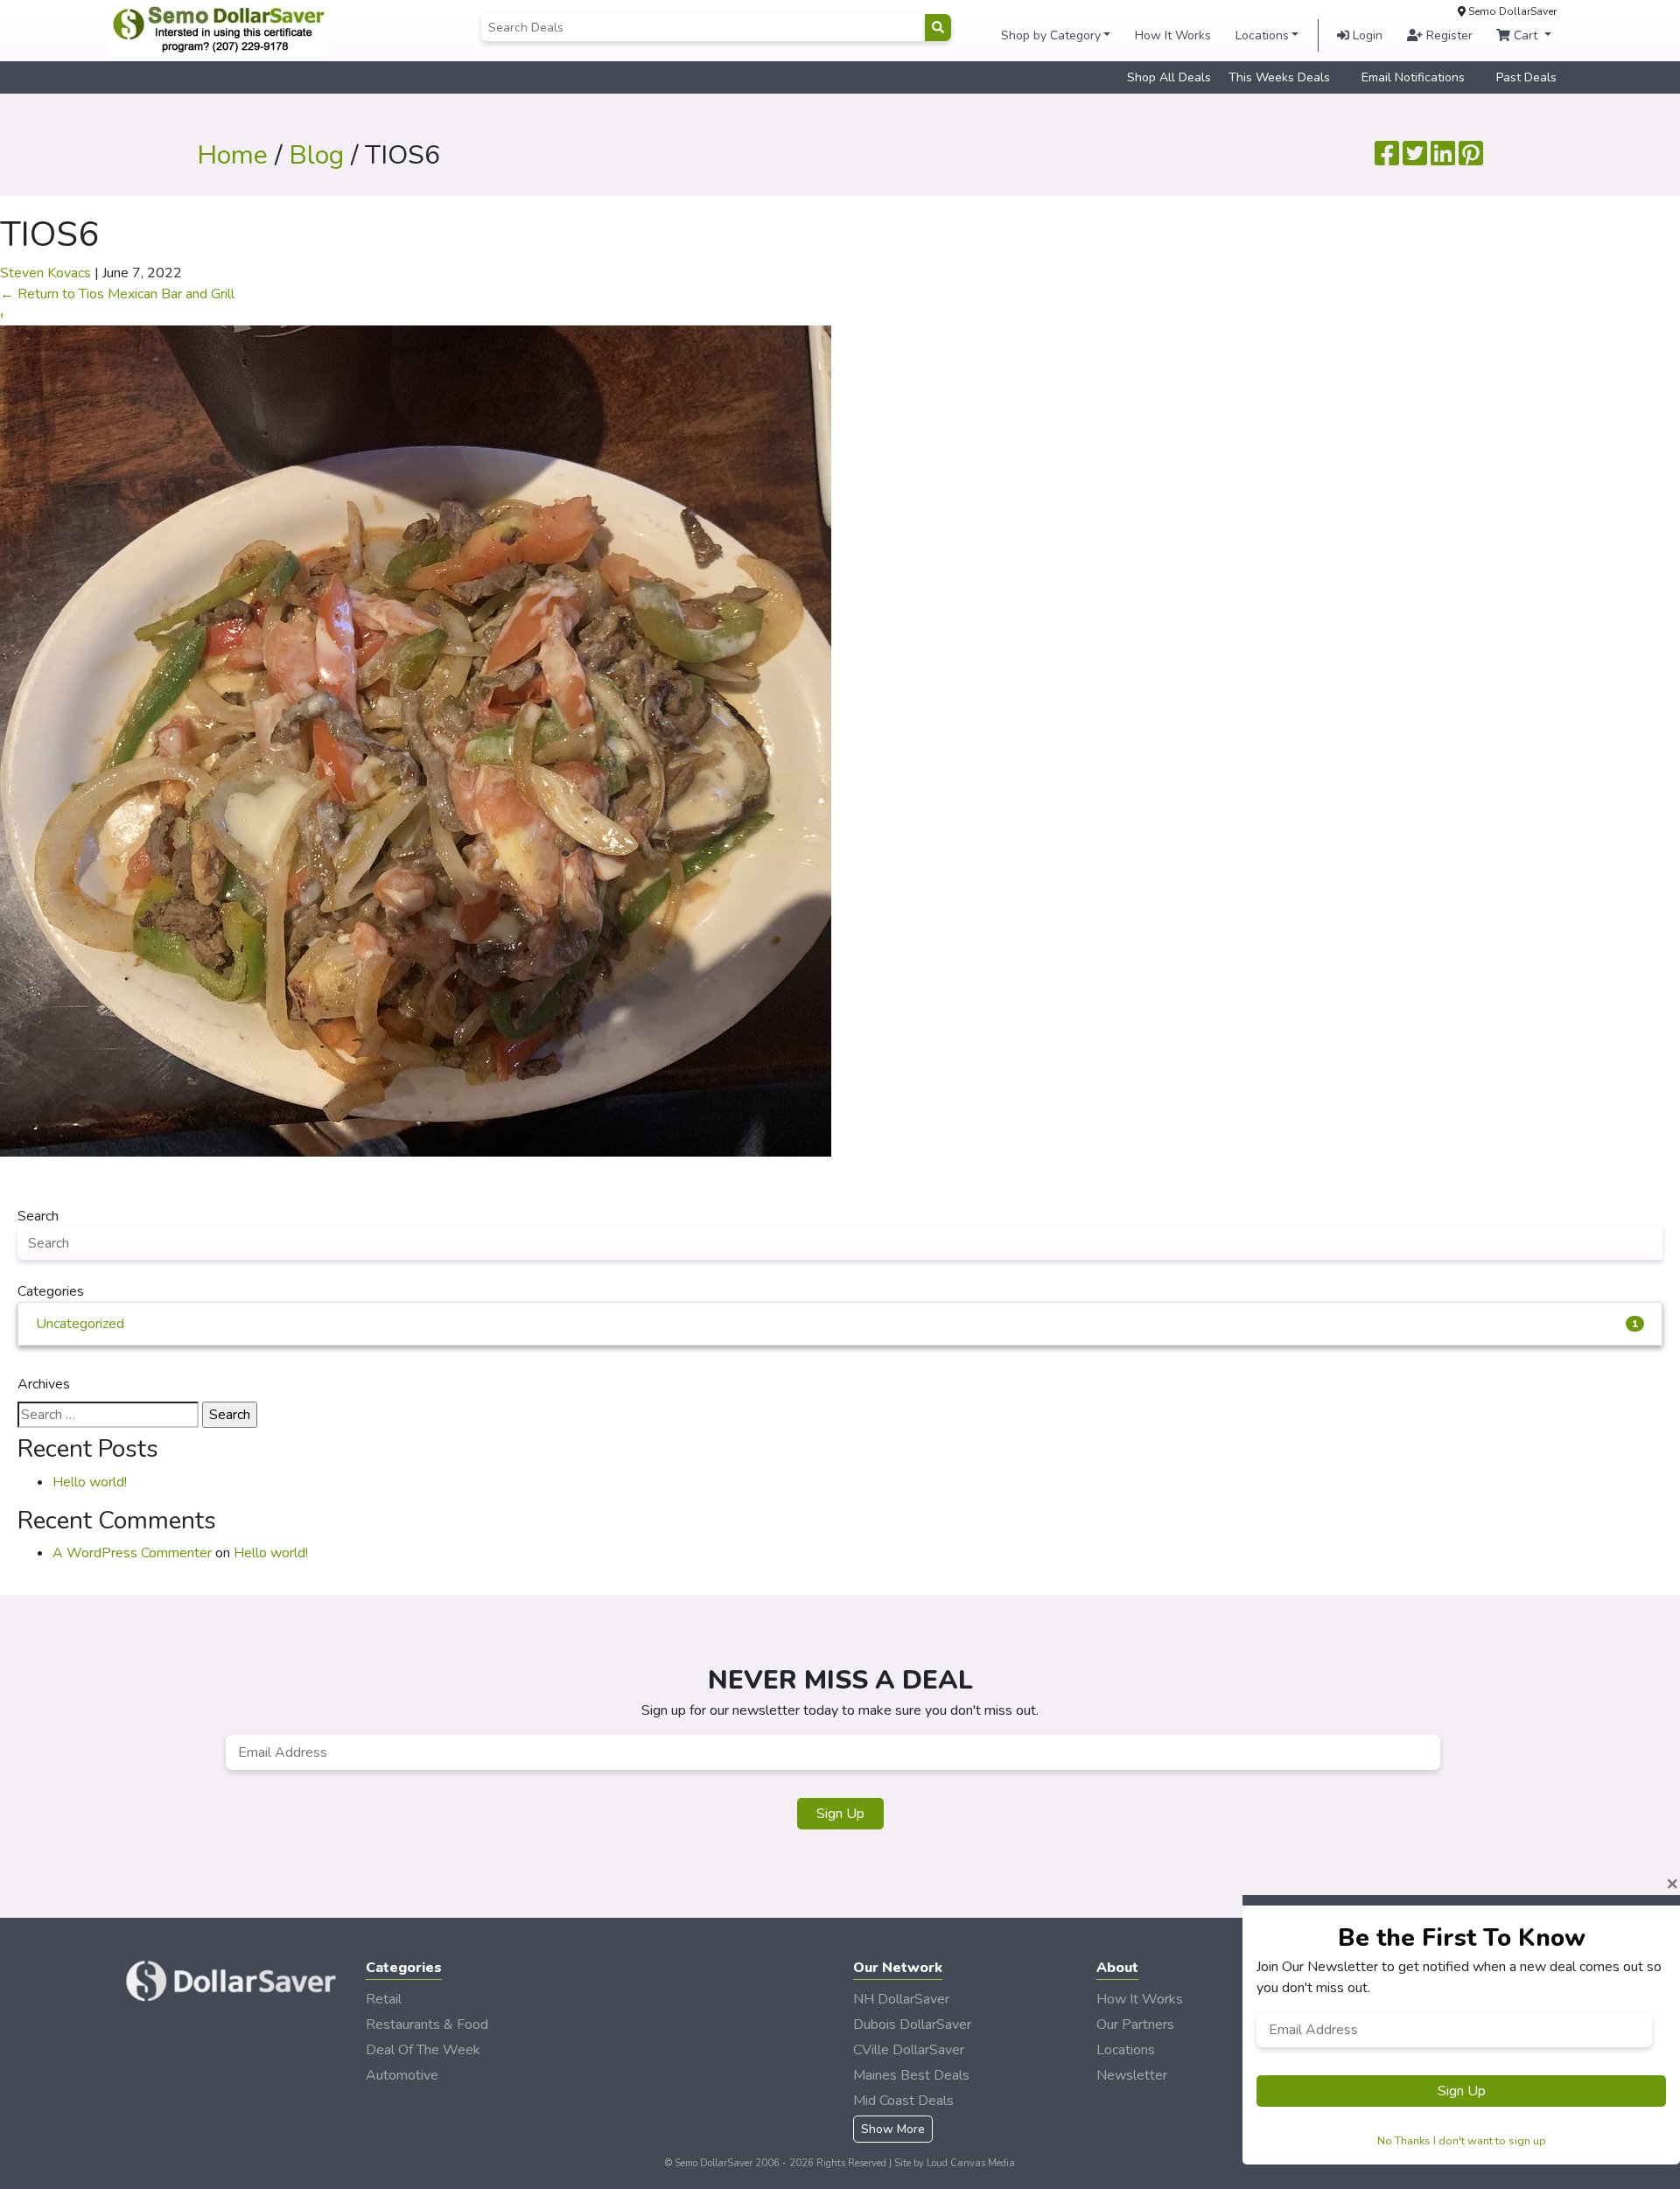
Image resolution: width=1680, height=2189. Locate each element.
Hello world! (90, 1482)
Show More (893, 2129)
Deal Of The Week (423, 2050)
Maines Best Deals (911, 2075)
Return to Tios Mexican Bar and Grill (117, 294)
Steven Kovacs (45, 273)
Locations (1262, 35)
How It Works (1173, 35)
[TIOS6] (416, 740)
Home (232, 155)
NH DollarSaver (901, 1999)
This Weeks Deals (1279, 77)
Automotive (402, 2075)
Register (1448, 35)
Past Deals (1526, 77)
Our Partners (1135, 2025)
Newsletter (1132, 2075)
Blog (316, 155)
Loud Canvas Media (971, 2163)
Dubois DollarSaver (912, 2025)
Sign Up (840, 1814)
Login (1366, 35)
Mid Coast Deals (903, 2101)
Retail (384, 1999)
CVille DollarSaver (909, 2050)
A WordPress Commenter (132, 1553)
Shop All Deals (1169, 77)
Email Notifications (1413, 77)
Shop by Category (1051, 35)
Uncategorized (837, 1324)
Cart (1526, 35)
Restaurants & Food (427, 2025)
